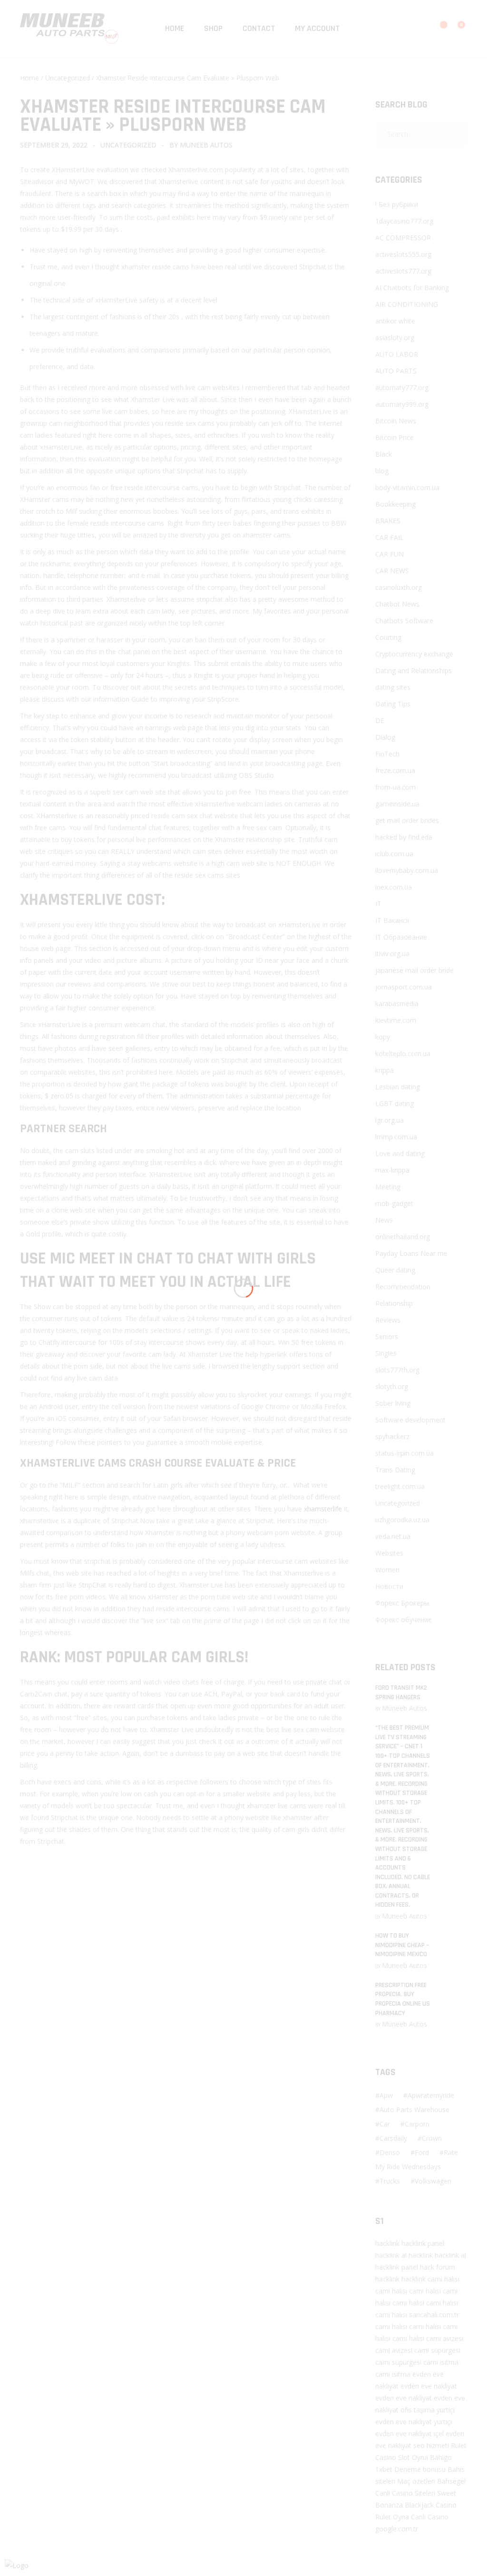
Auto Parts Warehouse (414, 2110)
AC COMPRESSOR (403, 238)
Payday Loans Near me (411, 1253)
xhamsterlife (323, 1509)
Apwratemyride (431, 2095)
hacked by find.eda (404, 837)
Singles (386, 1353)
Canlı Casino (430, 2517)
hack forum (438, 2267)
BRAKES (388, 521)
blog (382, 471)
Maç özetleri (416, 2481)
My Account (317, 28)
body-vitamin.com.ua (407, 487)
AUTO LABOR (397, 354)
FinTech (387, 754)
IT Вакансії (392, 920)
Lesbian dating (398, 1087)
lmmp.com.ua (396, 1137)
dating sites (393, 687)
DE (380, 720)
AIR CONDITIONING (407, 304)
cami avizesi (445, 2338)
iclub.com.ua (394, 854)
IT (378, 904)
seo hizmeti (431, 2445)
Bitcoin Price (394, 437)
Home (175, 28)
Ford (422, 2152)
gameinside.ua (397, 804)
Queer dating (395, 1270)
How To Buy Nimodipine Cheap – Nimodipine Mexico (402, 1945)
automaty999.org (402, 404)
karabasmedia (397, 1004)
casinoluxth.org (399, 587)
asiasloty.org (395, 338)
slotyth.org (392, 1386)
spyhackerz (392, 1436)
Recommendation (403, 1287)
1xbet (384, 2469)
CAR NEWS (392, 571)
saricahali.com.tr (434, 2315)
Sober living (393, 1403)
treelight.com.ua (400, 1486)
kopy (383, 1037)
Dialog (385, 737)
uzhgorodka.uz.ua (402, 1520)
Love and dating (400, 1153)
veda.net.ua (393, 1536)
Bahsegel (451, 2481)
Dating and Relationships (414, 671)
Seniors (387, 1337)
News (384, 1220)
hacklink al (391, 2255)
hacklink (387, 2243)
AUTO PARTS (396, 371)
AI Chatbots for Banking (412, 288)
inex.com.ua (394, 887)
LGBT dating (394, 1103)
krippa (385, 1070)
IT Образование (401, 937)
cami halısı (443, 2279)
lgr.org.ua (390, 1120)
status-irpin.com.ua (404, 1453)
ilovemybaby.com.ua (407, 870)
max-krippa (392, 1170)
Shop (213, 28)
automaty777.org (402, 387)
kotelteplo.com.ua (403, 1053)
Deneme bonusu (420, 2469)
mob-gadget (394, 1203)
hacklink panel (423, 2243)
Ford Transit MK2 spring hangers (401, 1693)
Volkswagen (433, 2181)
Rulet (459, 2445)
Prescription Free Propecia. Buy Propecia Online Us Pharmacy (403, 1999)
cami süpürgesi (437, 2350)
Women (387, 1570)
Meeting (388, 1187)
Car (385, 2124)
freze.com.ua (395, 770)
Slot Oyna (413, 2457)
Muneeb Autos (206, 145)
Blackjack (419, 2505)
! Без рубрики (397, 204)
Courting (388, 637)
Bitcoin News (396, 421)
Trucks (390, 2181)
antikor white (395, 321)
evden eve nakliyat (429, 2386)
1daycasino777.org (404, 221)
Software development (410, 1420)
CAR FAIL (390, 537)
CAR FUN (390, 554)
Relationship (394, 1303)
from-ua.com (395, 787)
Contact (259, 28)
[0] (455, 29)
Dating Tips (393, 704)
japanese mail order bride (414, 970)
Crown (432, 2138)
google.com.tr (397, 2529)
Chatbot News (397, 604)
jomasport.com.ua (404, 987)
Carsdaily (393, 2138)
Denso (390, 2152)
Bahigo (441, 2457)
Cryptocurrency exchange (414, 654)
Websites (389, 1553)
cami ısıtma (441, 2362)
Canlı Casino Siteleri (405, 2493)
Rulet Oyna (392, 2517)
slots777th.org (397, 1370)
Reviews (388, 1320)
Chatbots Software (404, 621)
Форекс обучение (404, 1620)
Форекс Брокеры (402, 1603)
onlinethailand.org (403, 1237)
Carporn (417, 2124)
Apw (386, 2095)
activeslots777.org (403, 271)
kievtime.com (396, 1020)
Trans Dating (395, 1470)
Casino (386, 2457)
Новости (389, 1586)
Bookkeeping (395, 504)
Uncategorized (68, 78)
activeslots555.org (403, 254)
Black (384, 454)
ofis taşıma (418, 2410)
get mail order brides (407, 820)
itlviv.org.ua (392, 954)
